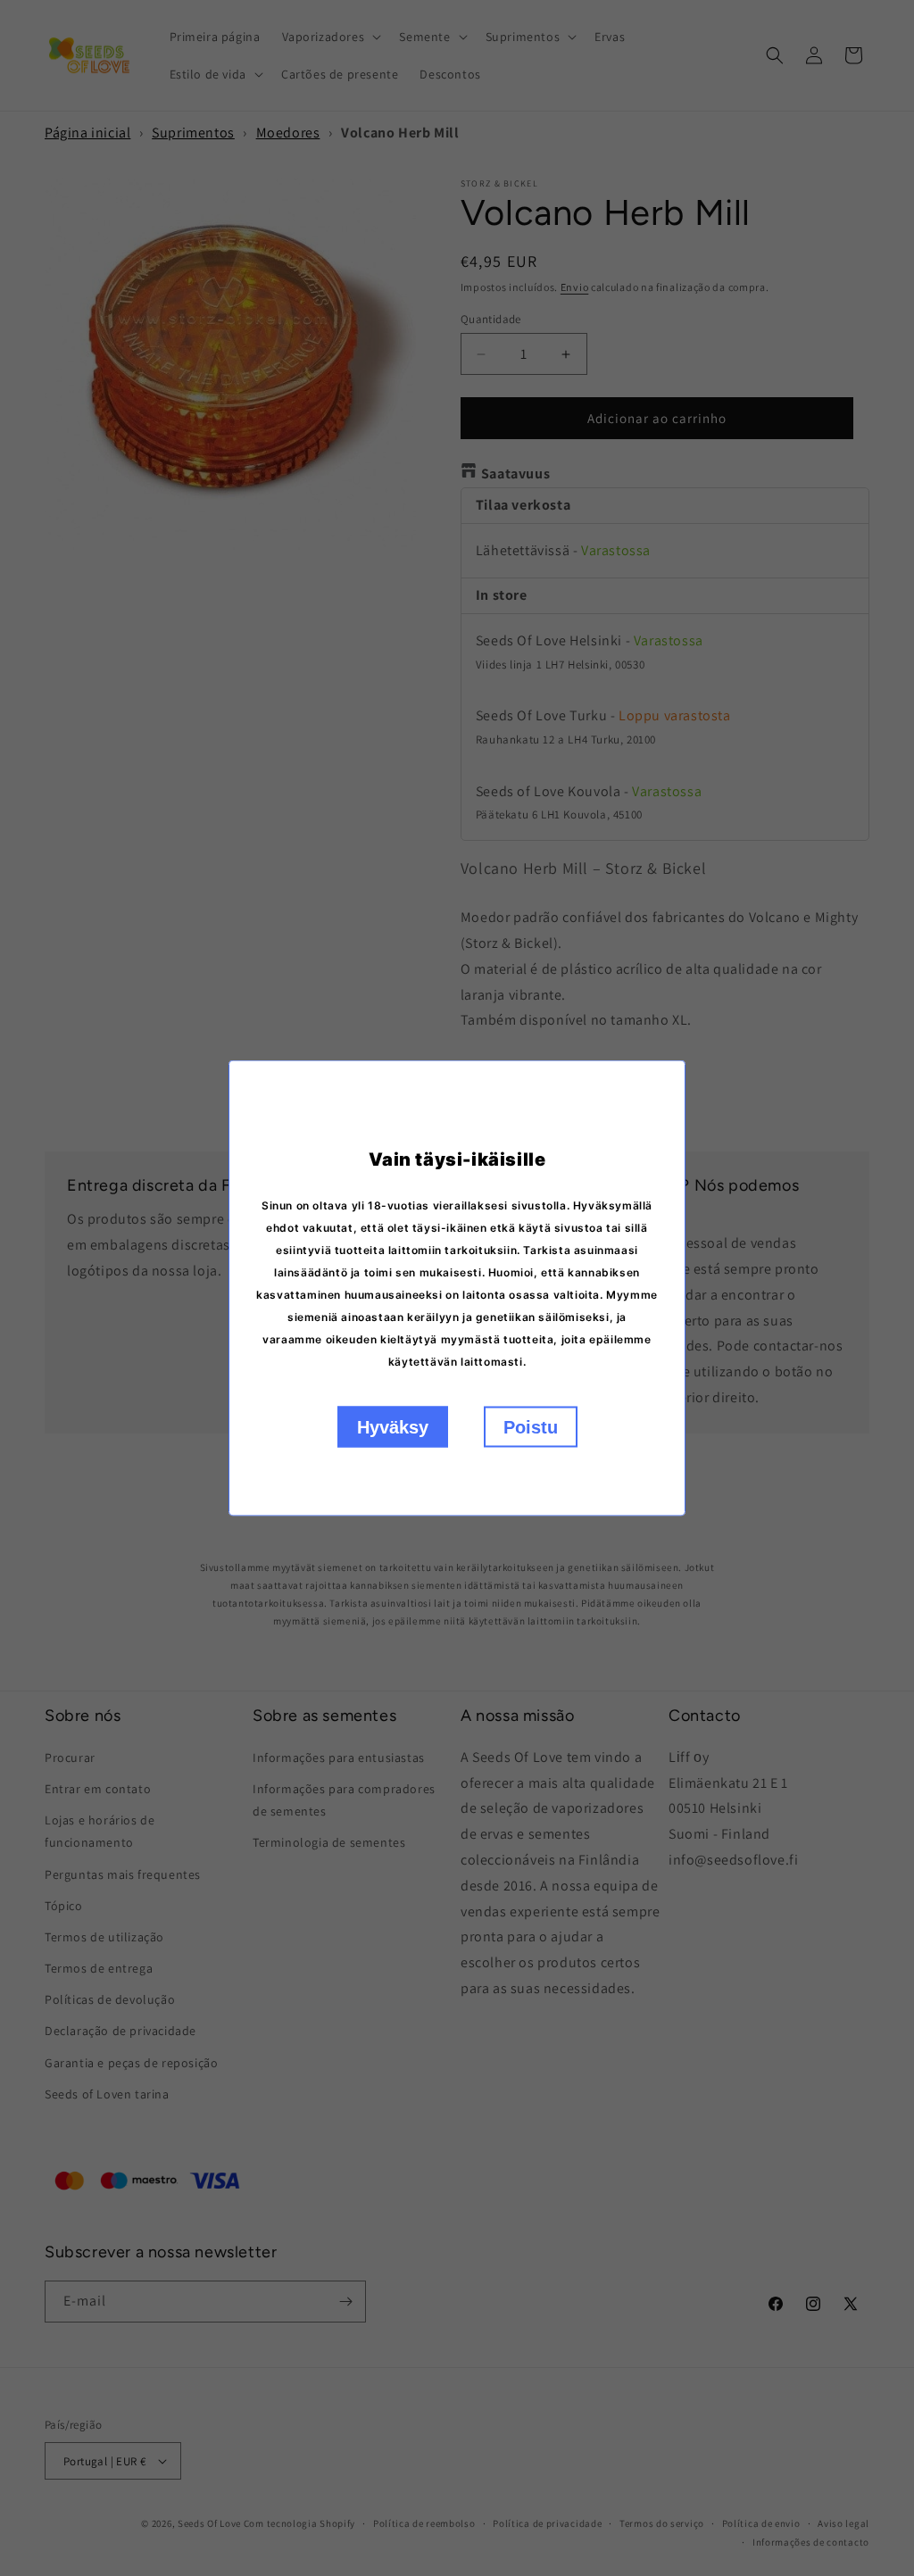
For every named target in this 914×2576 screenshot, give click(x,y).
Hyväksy (393, 1427)
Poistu (531, 1427)
